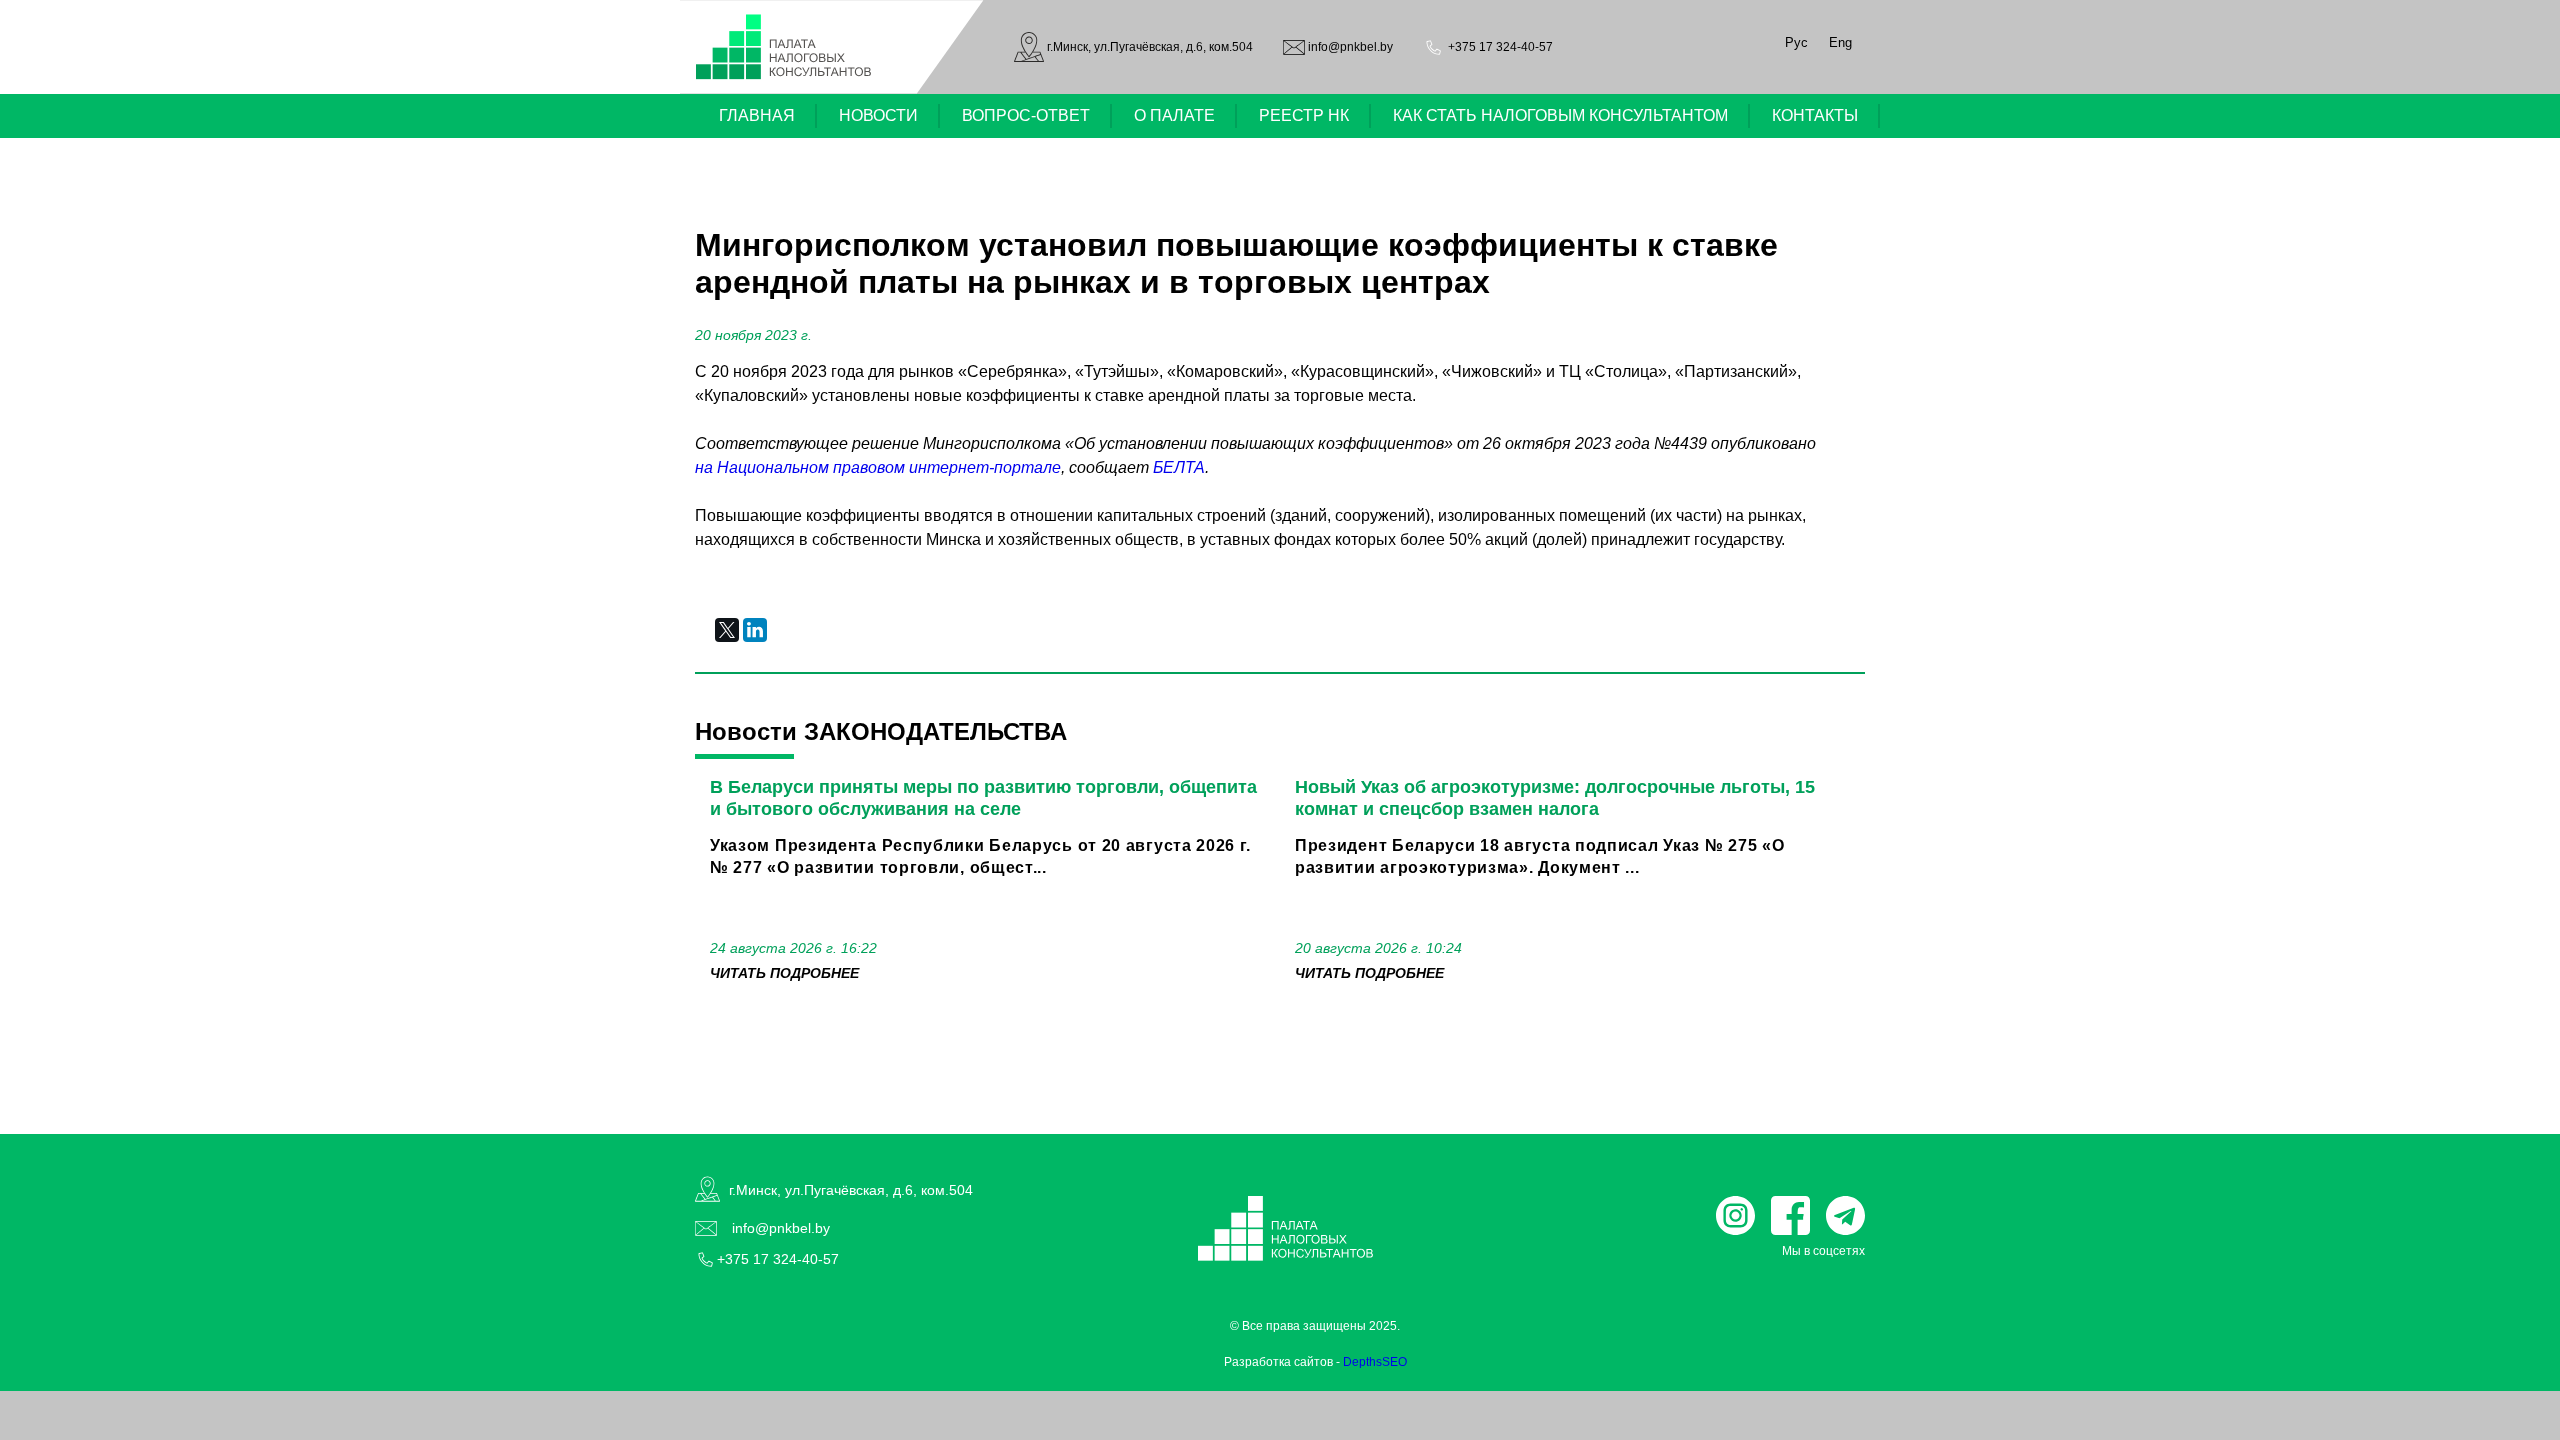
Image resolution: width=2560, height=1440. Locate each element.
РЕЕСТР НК (1304, 115)
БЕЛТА (1179, 467)
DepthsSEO (1375, 1362)
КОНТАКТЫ (1815, 115)
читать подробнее (784, 973)
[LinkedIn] (755, 630)
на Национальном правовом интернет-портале (878, 467)
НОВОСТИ (878, 115)
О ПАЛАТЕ (1174, 115)
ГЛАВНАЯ (757, 115)
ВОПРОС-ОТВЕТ (1026, 115)
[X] (727, 630)
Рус (1796, 42)
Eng (1840, 42)
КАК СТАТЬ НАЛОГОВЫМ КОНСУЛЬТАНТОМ (1560, 115)
